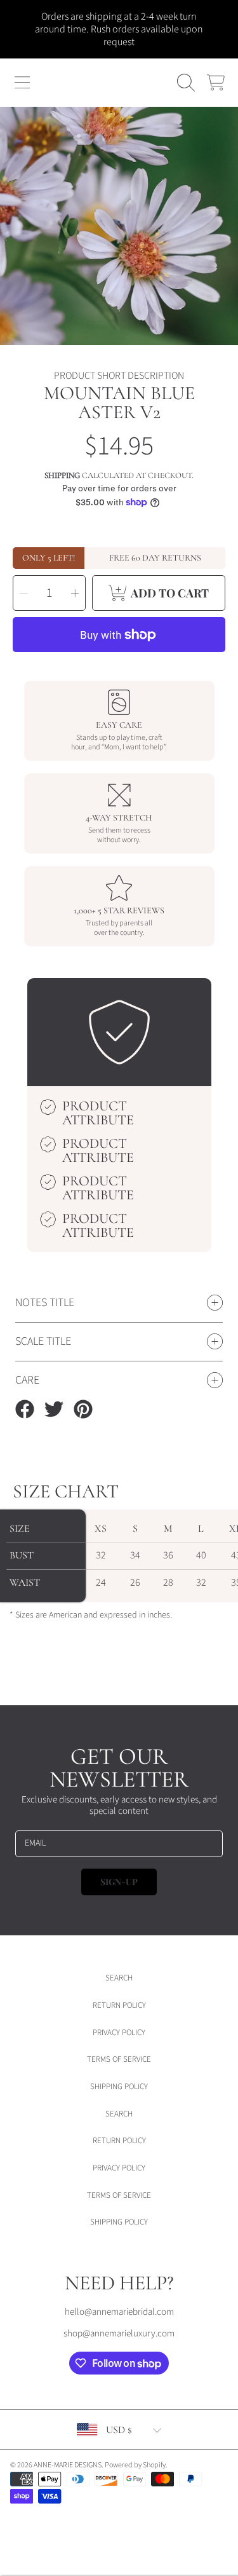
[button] (22, 83)
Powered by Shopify (135, 2465)
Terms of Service (119, 2059)
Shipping (62, 475)
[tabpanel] (119, 226)
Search (119, 1978)
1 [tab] (119, 311)
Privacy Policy (119, 2033)
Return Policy (119, 2005)
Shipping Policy (119, 2087)
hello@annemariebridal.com (119, 2312)
